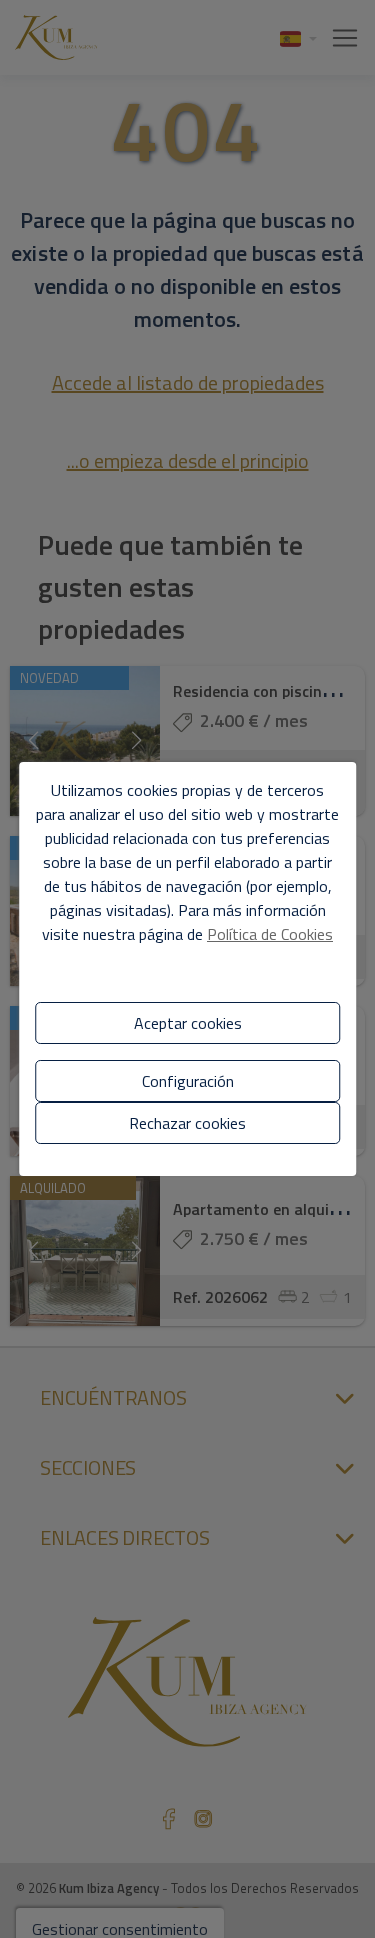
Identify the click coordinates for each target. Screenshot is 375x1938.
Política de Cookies (270, 934)
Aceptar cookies (188, 1023)
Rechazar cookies (187, 1123)
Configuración (188, 1081)
